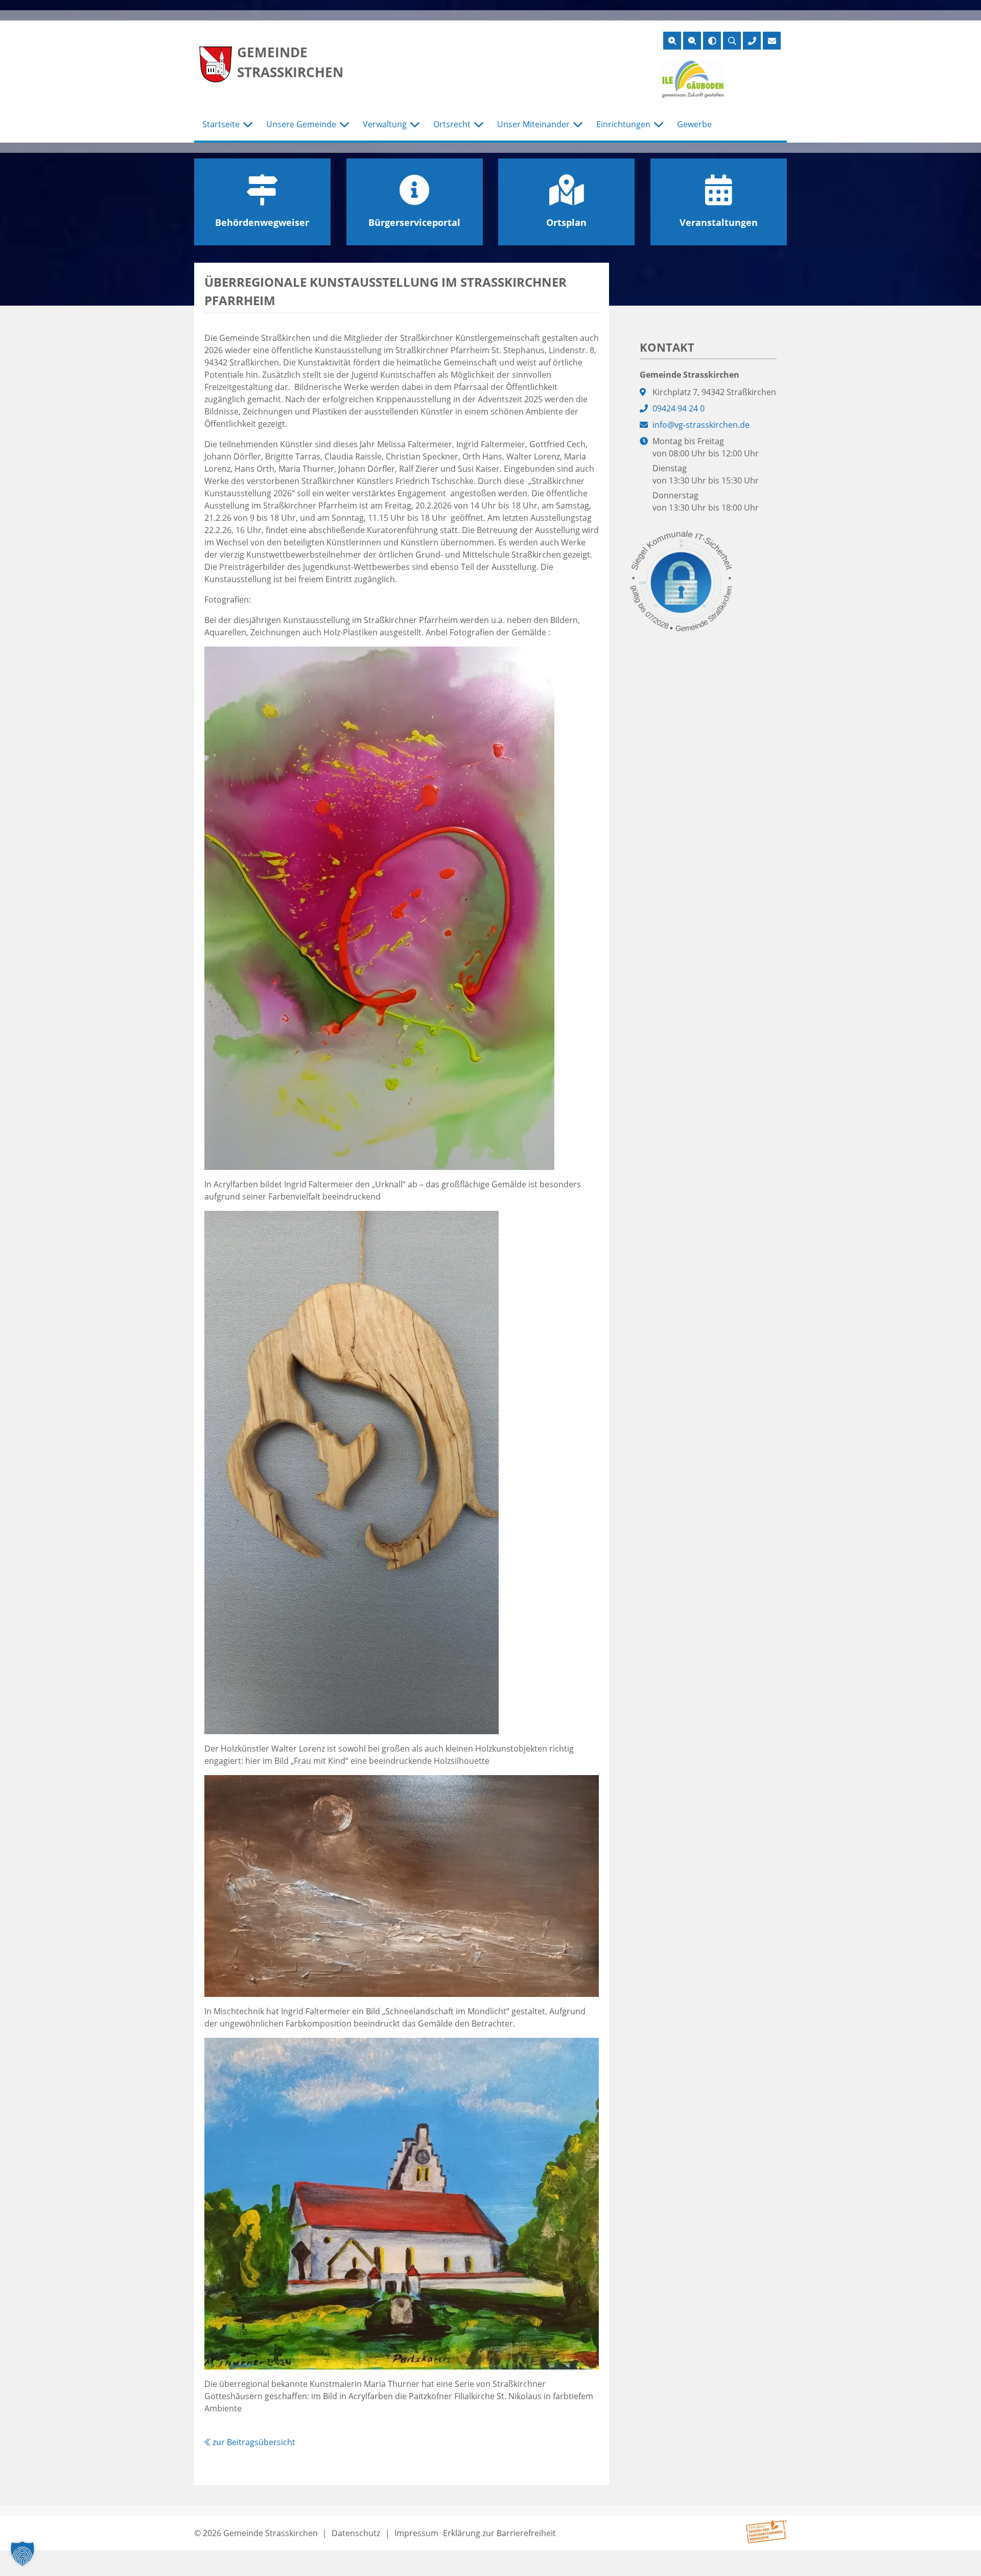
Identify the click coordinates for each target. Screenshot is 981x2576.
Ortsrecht (452, 124)
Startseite (221, 124)
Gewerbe (694, 124)
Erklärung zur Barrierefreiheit (499, 2533)
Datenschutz (356, 2533)
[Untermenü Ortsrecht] (479, 125)
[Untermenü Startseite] (248, 125)
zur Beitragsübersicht (253, 2442)
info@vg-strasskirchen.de (701, 425)
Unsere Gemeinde (301, 124)
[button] (22, 2554)
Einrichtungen (623, 124)
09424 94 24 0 (679, 408)
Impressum (416, 2533)
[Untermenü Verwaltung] (415, 125)
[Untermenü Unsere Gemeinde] (344, 125)
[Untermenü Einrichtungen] (659, 125)
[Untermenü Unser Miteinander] (578, 125)
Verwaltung (385, 124)
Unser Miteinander (533, 124)
